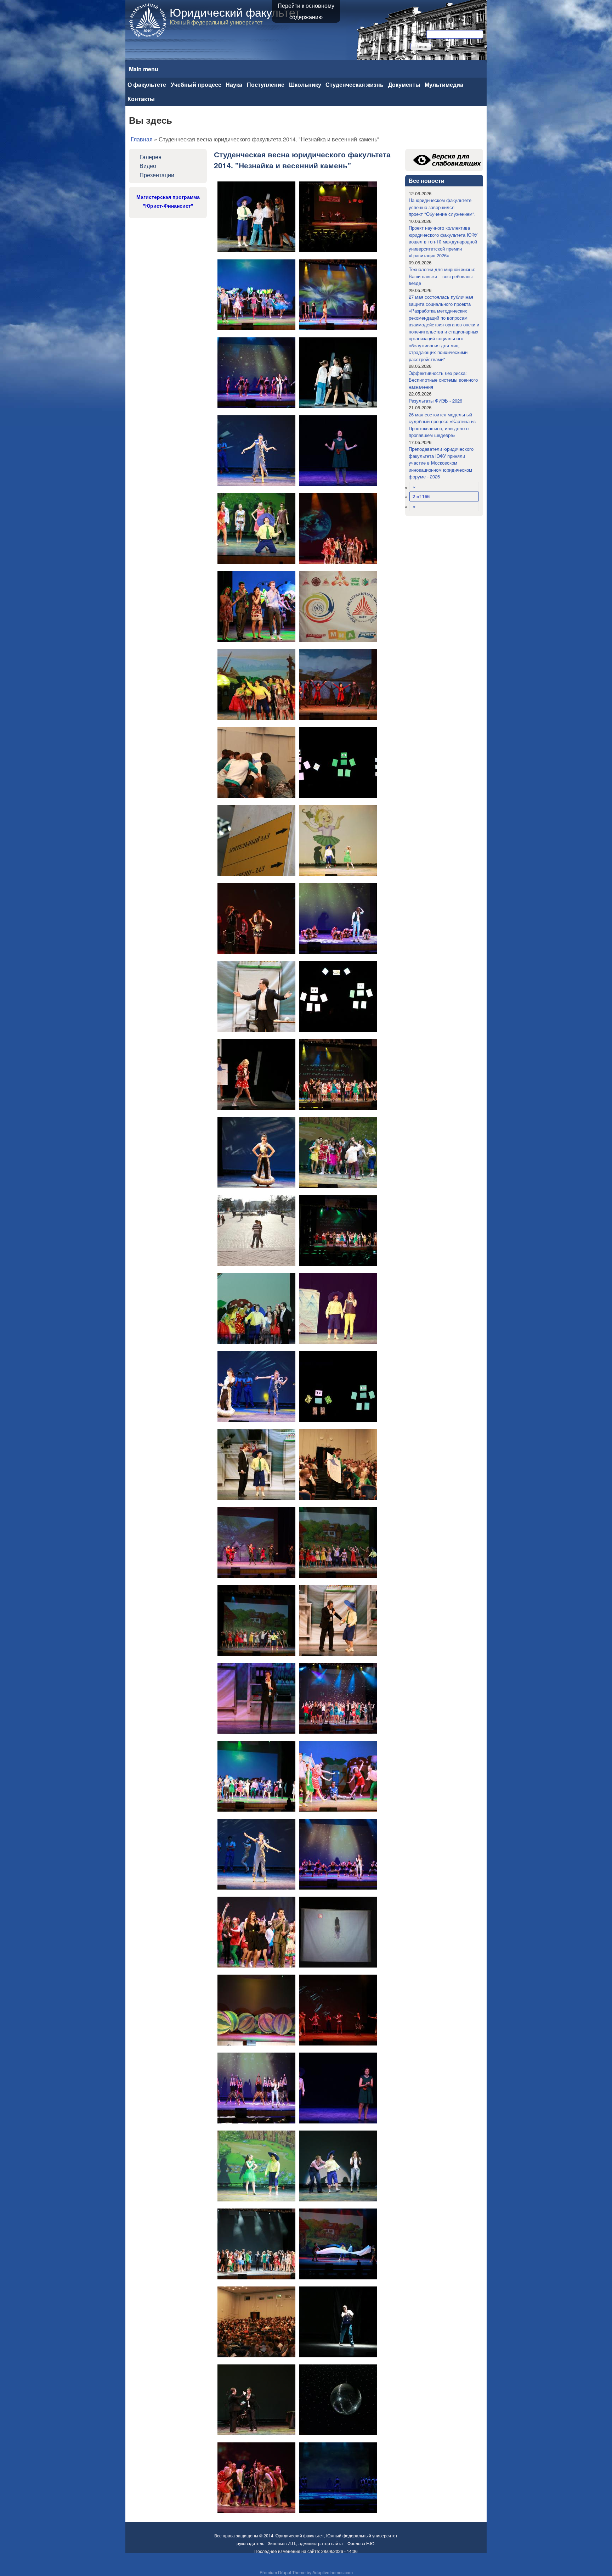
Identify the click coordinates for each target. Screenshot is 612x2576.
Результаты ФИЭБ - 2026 (435, 401)
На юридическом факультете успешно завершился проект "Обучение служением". (442, 207)
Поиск (418, 34)
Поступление (266, 85)
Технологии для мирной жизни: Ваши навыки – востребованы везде (442, 276)
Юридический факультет (235, 12)
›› (414, 506)
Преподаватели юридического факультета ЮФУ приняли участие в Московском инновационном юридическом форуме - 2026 (441, 463)
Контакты (141, 99)
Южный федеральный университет (362, 2535)
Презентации (157, 175)
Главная (142, 139)
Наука (234, 85)
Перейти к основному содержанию (306, 11)
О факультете (147, 85)
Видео (148, 166)
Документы (404, 85)
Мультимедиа (444, 85)
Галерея (151, 157)
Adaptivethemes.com (333, 2572)
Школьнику (305, 85)
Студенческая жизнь (355, 85)
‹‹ (414, 487)
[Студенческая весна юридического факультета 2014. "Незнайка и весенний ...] (256, 217)
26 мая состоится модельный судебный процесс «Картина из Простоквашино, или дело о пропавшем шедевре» (442, 425)
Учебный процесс (196, 85)
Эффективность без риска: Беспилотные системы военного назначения (443, 380)
